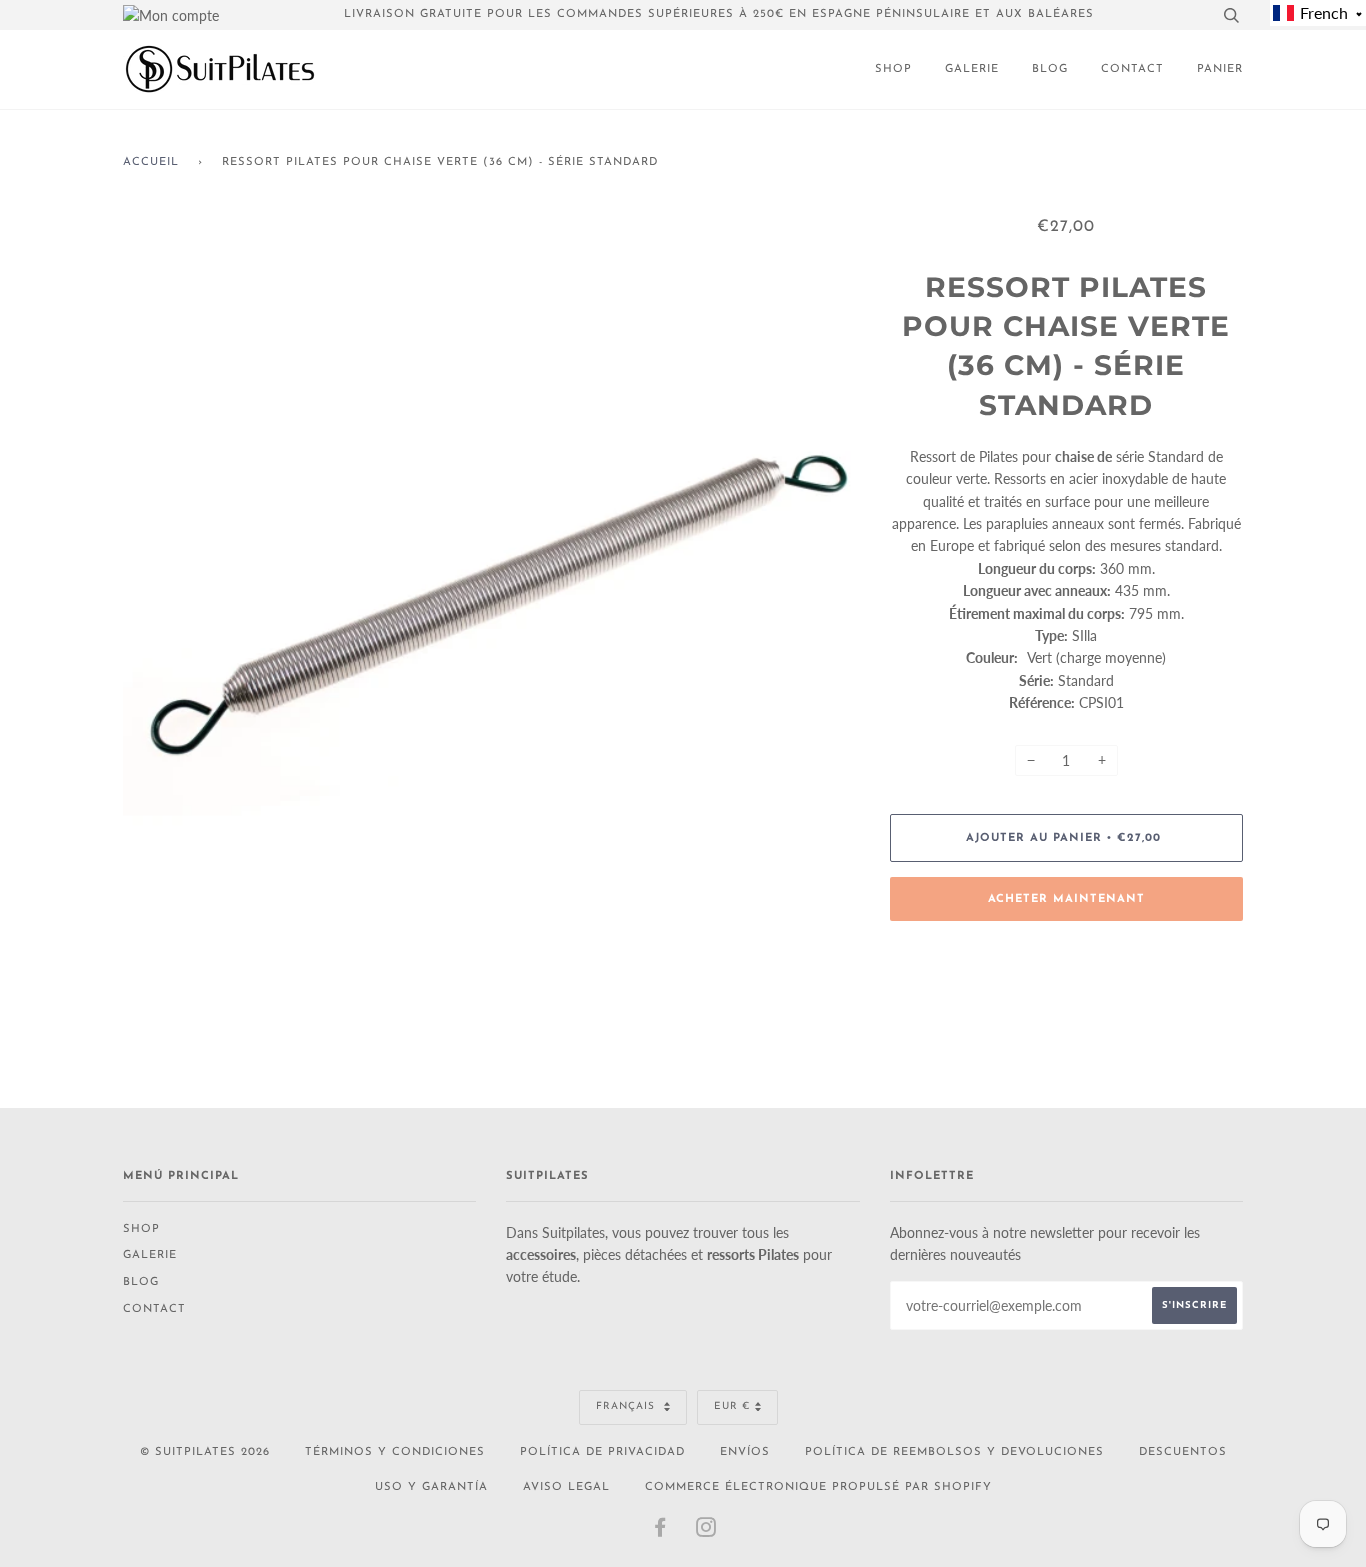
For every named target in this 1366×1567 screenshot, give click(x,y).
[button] (1318, 13)
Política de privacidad (602, 1452)
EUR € (732, 1406)
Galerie (972, 69)
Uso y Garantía (431, 1487)
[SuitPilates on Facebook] (660, 1532)
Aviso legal (566, 1487)
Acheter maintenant (1066, 899)
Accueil (151, 162)
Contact (1132, 69)
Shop (893, 69)
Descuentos (1183, 1452)
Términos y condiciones (395, 1452)
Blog (1050, 69)
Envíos (745, 1452)
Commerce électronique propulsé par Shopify (818, 1487)
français (627, 1406)
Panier (1220, 69)
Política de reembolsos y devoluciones (954, 1452)
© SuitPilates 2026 (205, 1452)
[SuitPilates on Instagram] (706, 1532)
